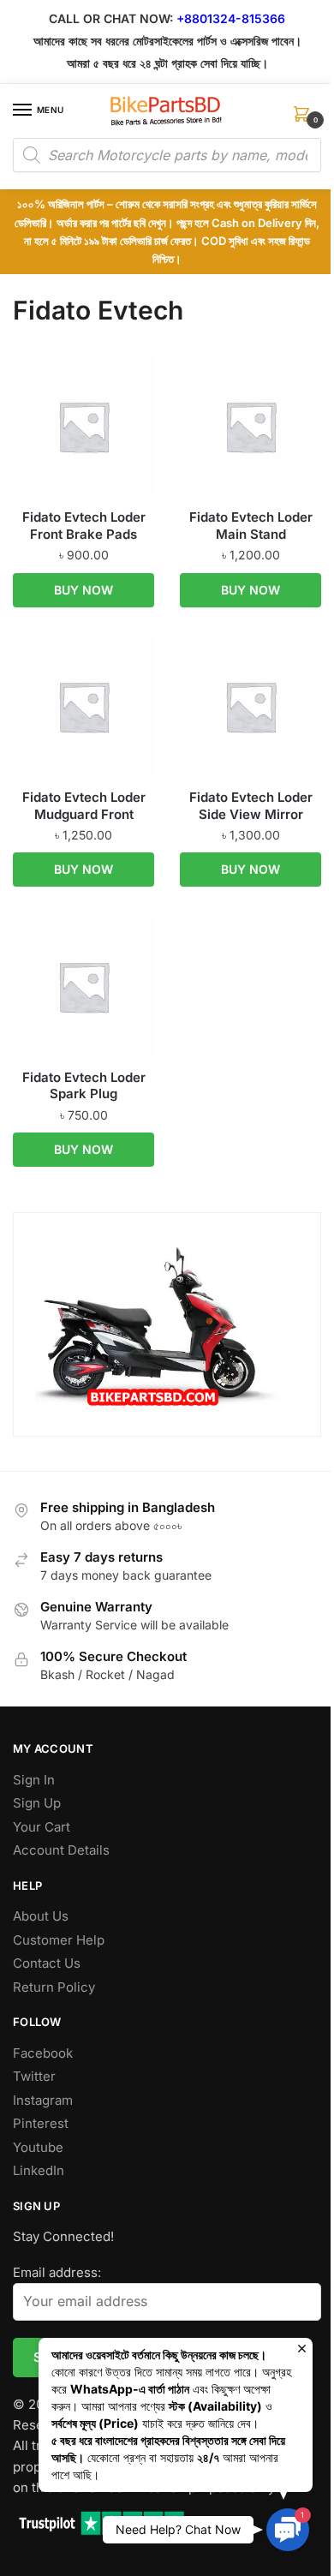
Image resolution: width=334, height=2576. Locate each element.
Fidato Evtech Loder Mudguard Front (84, 806)
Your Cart (42, 1827)
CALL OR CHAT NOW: (111, 18)
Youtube (38, 2147)
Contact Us (47, 1963)
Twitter (34, 2076)
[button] (288, 2530)
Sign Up (37, 1803)
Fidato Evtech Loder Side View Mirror (251, 806)
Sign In (34, 1780)
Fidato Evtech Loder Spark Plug (84, 1086)
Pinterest (41, 2123)
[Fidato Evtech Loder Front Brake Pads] (83, 426)
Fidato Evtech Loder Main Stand (251, 526)
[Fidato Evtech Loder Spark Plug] (83, 986)
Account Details (61, 1850)
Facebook (43, 2053)
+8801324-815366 (231, 18)
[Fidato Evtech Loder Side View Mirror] (250, 706)
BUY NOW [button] (83, 590)
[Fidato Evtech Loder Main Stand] (250, 426)
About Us (41, 1916)
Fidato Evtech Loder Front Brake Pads (84, 526)
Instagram (43, 2100)
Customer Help (59, 1940)
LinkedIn (39, 2170)
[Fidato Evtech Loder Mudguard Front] (83, 706)
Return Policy (54, 1987)
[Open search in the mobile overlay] (167, 155)
